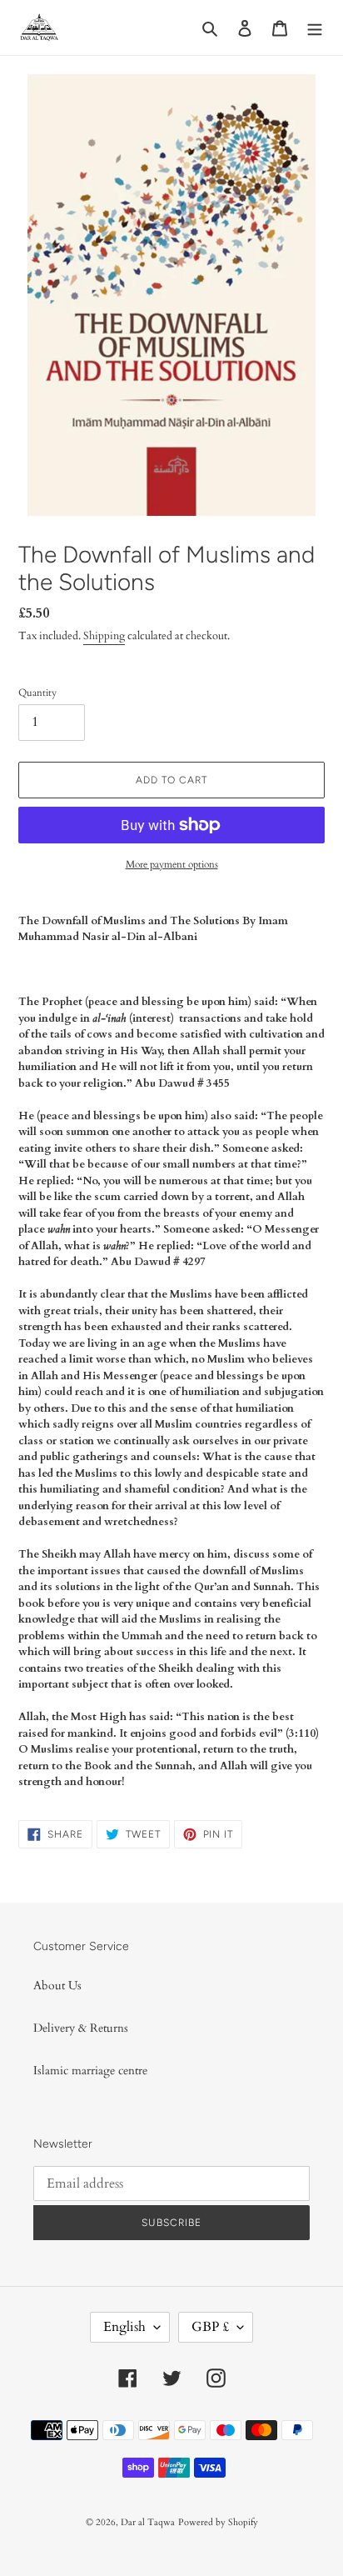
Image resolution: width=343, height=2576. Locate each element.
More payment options (172, 864)
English (124, 2327)
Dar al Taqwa (148, 2522)
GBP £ (210, 2327)
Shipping (104, 636)
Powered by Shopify (218, 2522)
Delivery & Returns (81, 2028)
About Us (57, 1986)
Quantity (37, 693)
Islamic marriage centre (90, 2071)
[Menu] (315, 28)
